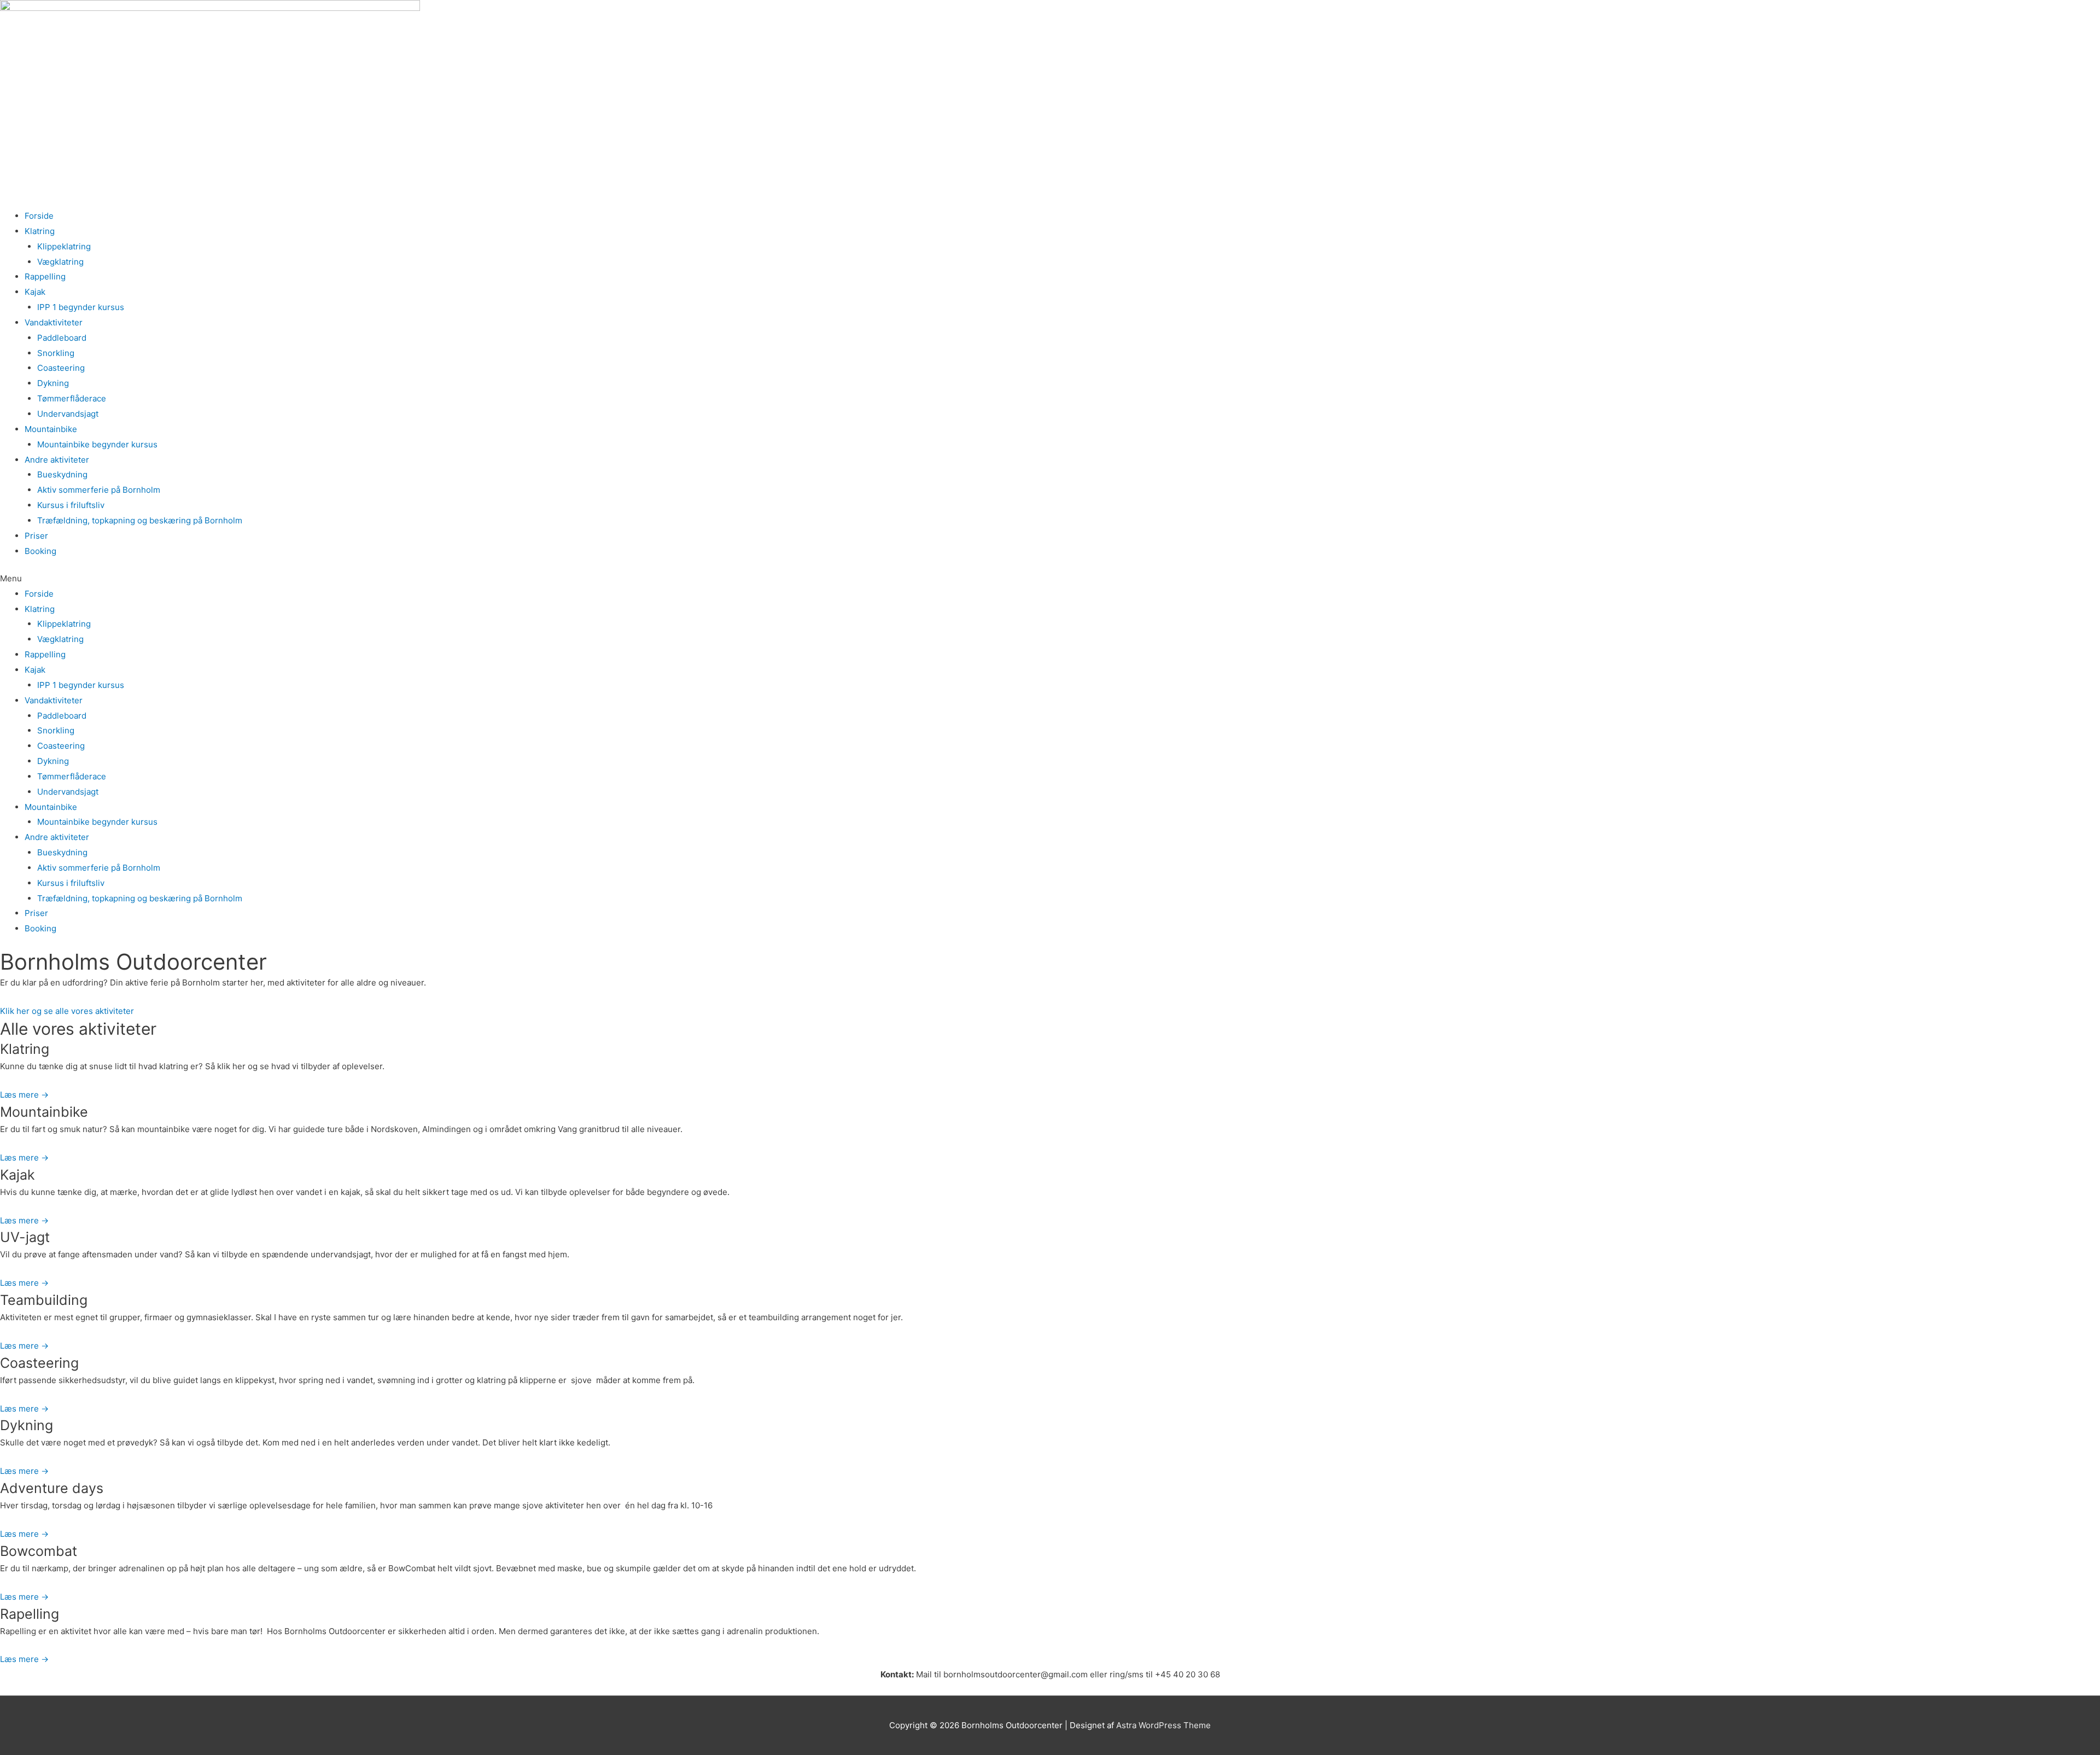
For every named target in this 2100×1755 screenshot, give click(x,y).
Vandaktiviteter (54, 322)
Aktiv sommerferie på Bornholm (99, 490)
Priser (36, 536)
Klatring (40, 231)
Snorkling (56, 353)
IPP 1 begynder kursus (81, 307)
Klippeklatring (64, 246)
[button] (1050, 579)
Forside (39, 216)
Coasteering (61, 368)
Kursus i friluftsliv (71, 505)
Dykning (53, 383)
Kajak (35, 292)
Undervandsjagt (68, 414)
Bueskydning (62, 474)
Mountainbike (51, 429)
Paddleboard (62, 338)
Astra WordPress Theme (1163, 1725)
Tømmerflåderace (72, 398)
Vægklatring (60, 262)
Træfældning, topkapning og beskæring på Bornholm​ (140, 520)
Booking (40, 551)
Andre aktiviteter (57, 460)
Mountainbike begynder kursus (97, 444)
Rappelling (45, 276)
